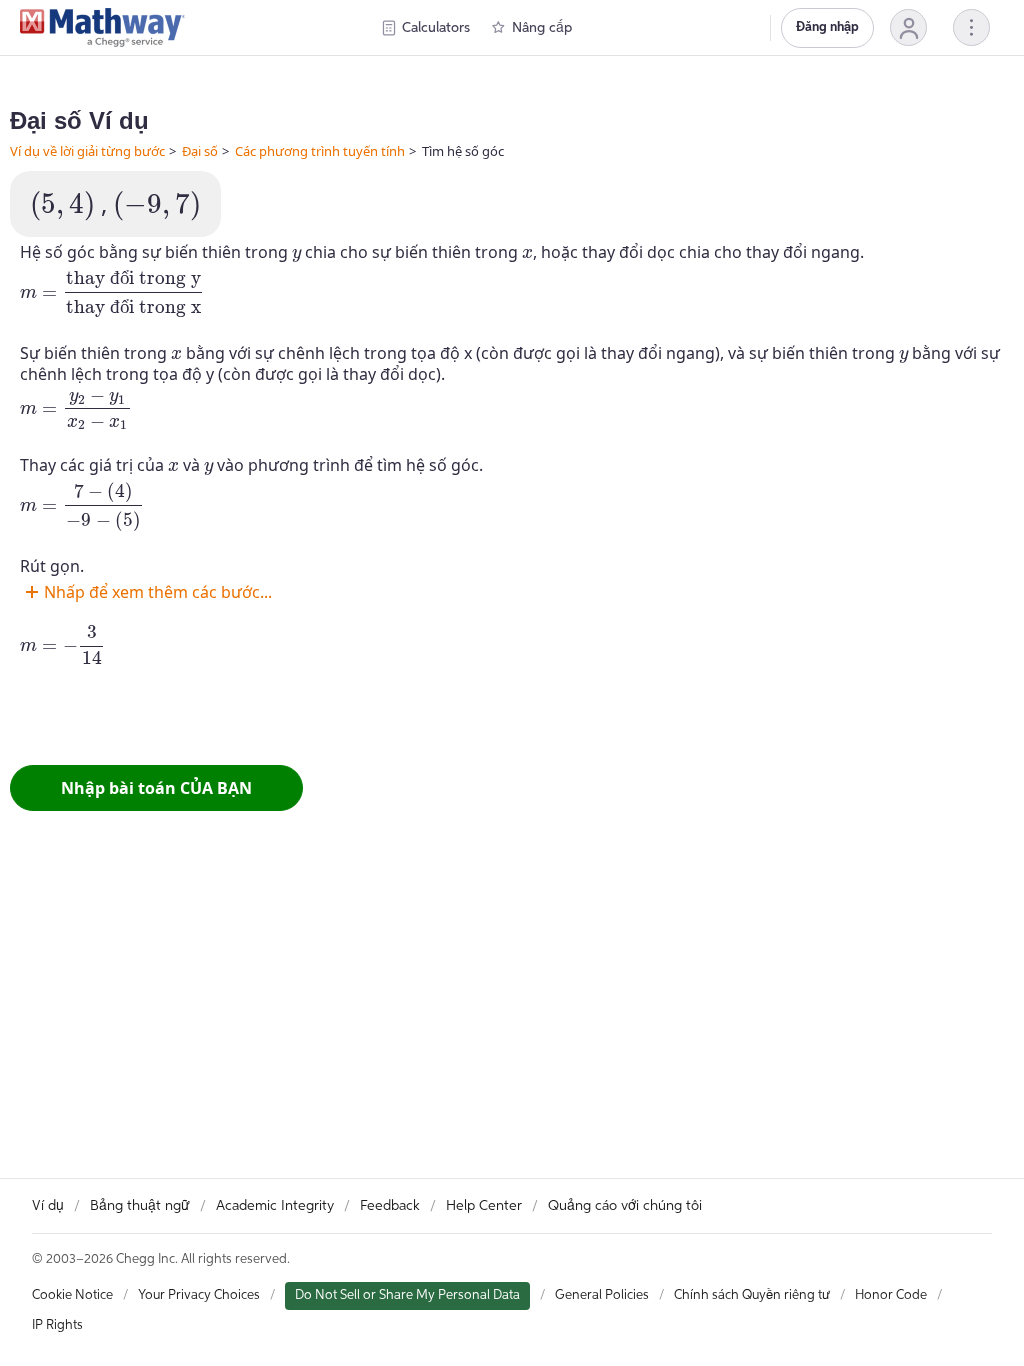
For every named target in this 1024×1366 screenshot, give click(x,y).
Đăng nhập (827, 27)
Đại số (200, 151)
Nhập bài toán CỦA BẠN (156, 788)
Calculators (436, 28)
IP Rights (57, 1325)
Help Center (484, 1206)
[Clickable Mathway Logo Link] (102, 28)
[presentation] (62, 206)
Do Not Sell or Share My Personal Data (407, 1295)
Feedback (390, 1206)
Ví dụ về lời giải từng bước (87, 151)
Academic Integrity (275, 1206)
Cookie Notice (72, 1295)
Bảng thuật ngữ (140, 1206)
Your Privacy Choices (199, 1295)
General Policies (602, 1295)
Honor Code (891, 1295)
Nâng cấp (542, 28)
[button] (908, 27)
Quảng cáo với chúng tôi (625, 1206)
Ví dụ (48, 1206)
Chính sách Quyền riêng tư (752, 1295)
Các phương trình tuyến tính (320, 151)
